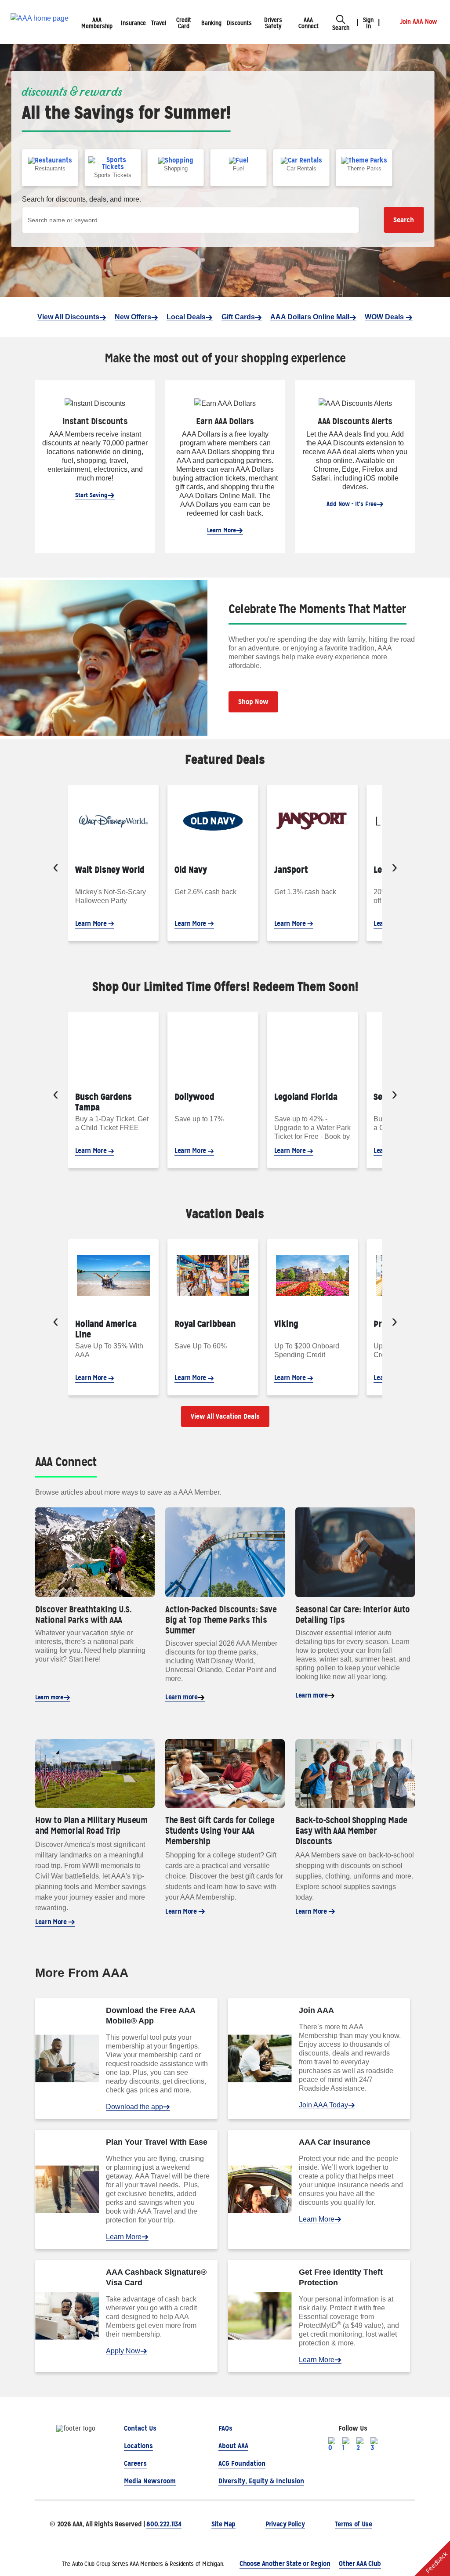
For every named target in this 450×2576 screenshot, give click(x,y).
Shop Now (253, 702)
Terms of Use (354, 2524)
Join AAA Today (323, 2105)
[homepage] (40, 22)
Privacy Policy (285, 2524)
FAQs (225, 2428)
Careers (135, 2463)
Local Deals (186, 317)
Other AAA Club (360, 2563)
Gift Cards (238, 317)
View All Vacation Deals (225, 1416)
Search (404, 220)
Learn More (221, 530)
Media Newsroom (150, 2481)
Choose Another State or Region (285, 2563)
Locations (138, 2446)
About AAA (233, 2446)
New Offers (133, 317)
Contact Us (140, 2428)
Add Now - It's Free (352, 504)
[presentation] (56, 868)
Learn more (49, 1697)
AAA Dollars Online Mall (310, 317)
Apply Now (123, 2351)
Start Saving (91, 495)
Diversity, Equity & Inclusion (261, 2481)
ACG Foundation (242, 2463)
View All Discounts (68, 317)
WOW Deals (385, 317)
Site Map (223, 2524)
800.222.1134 (164, 2524)
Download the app (134, 2107)
